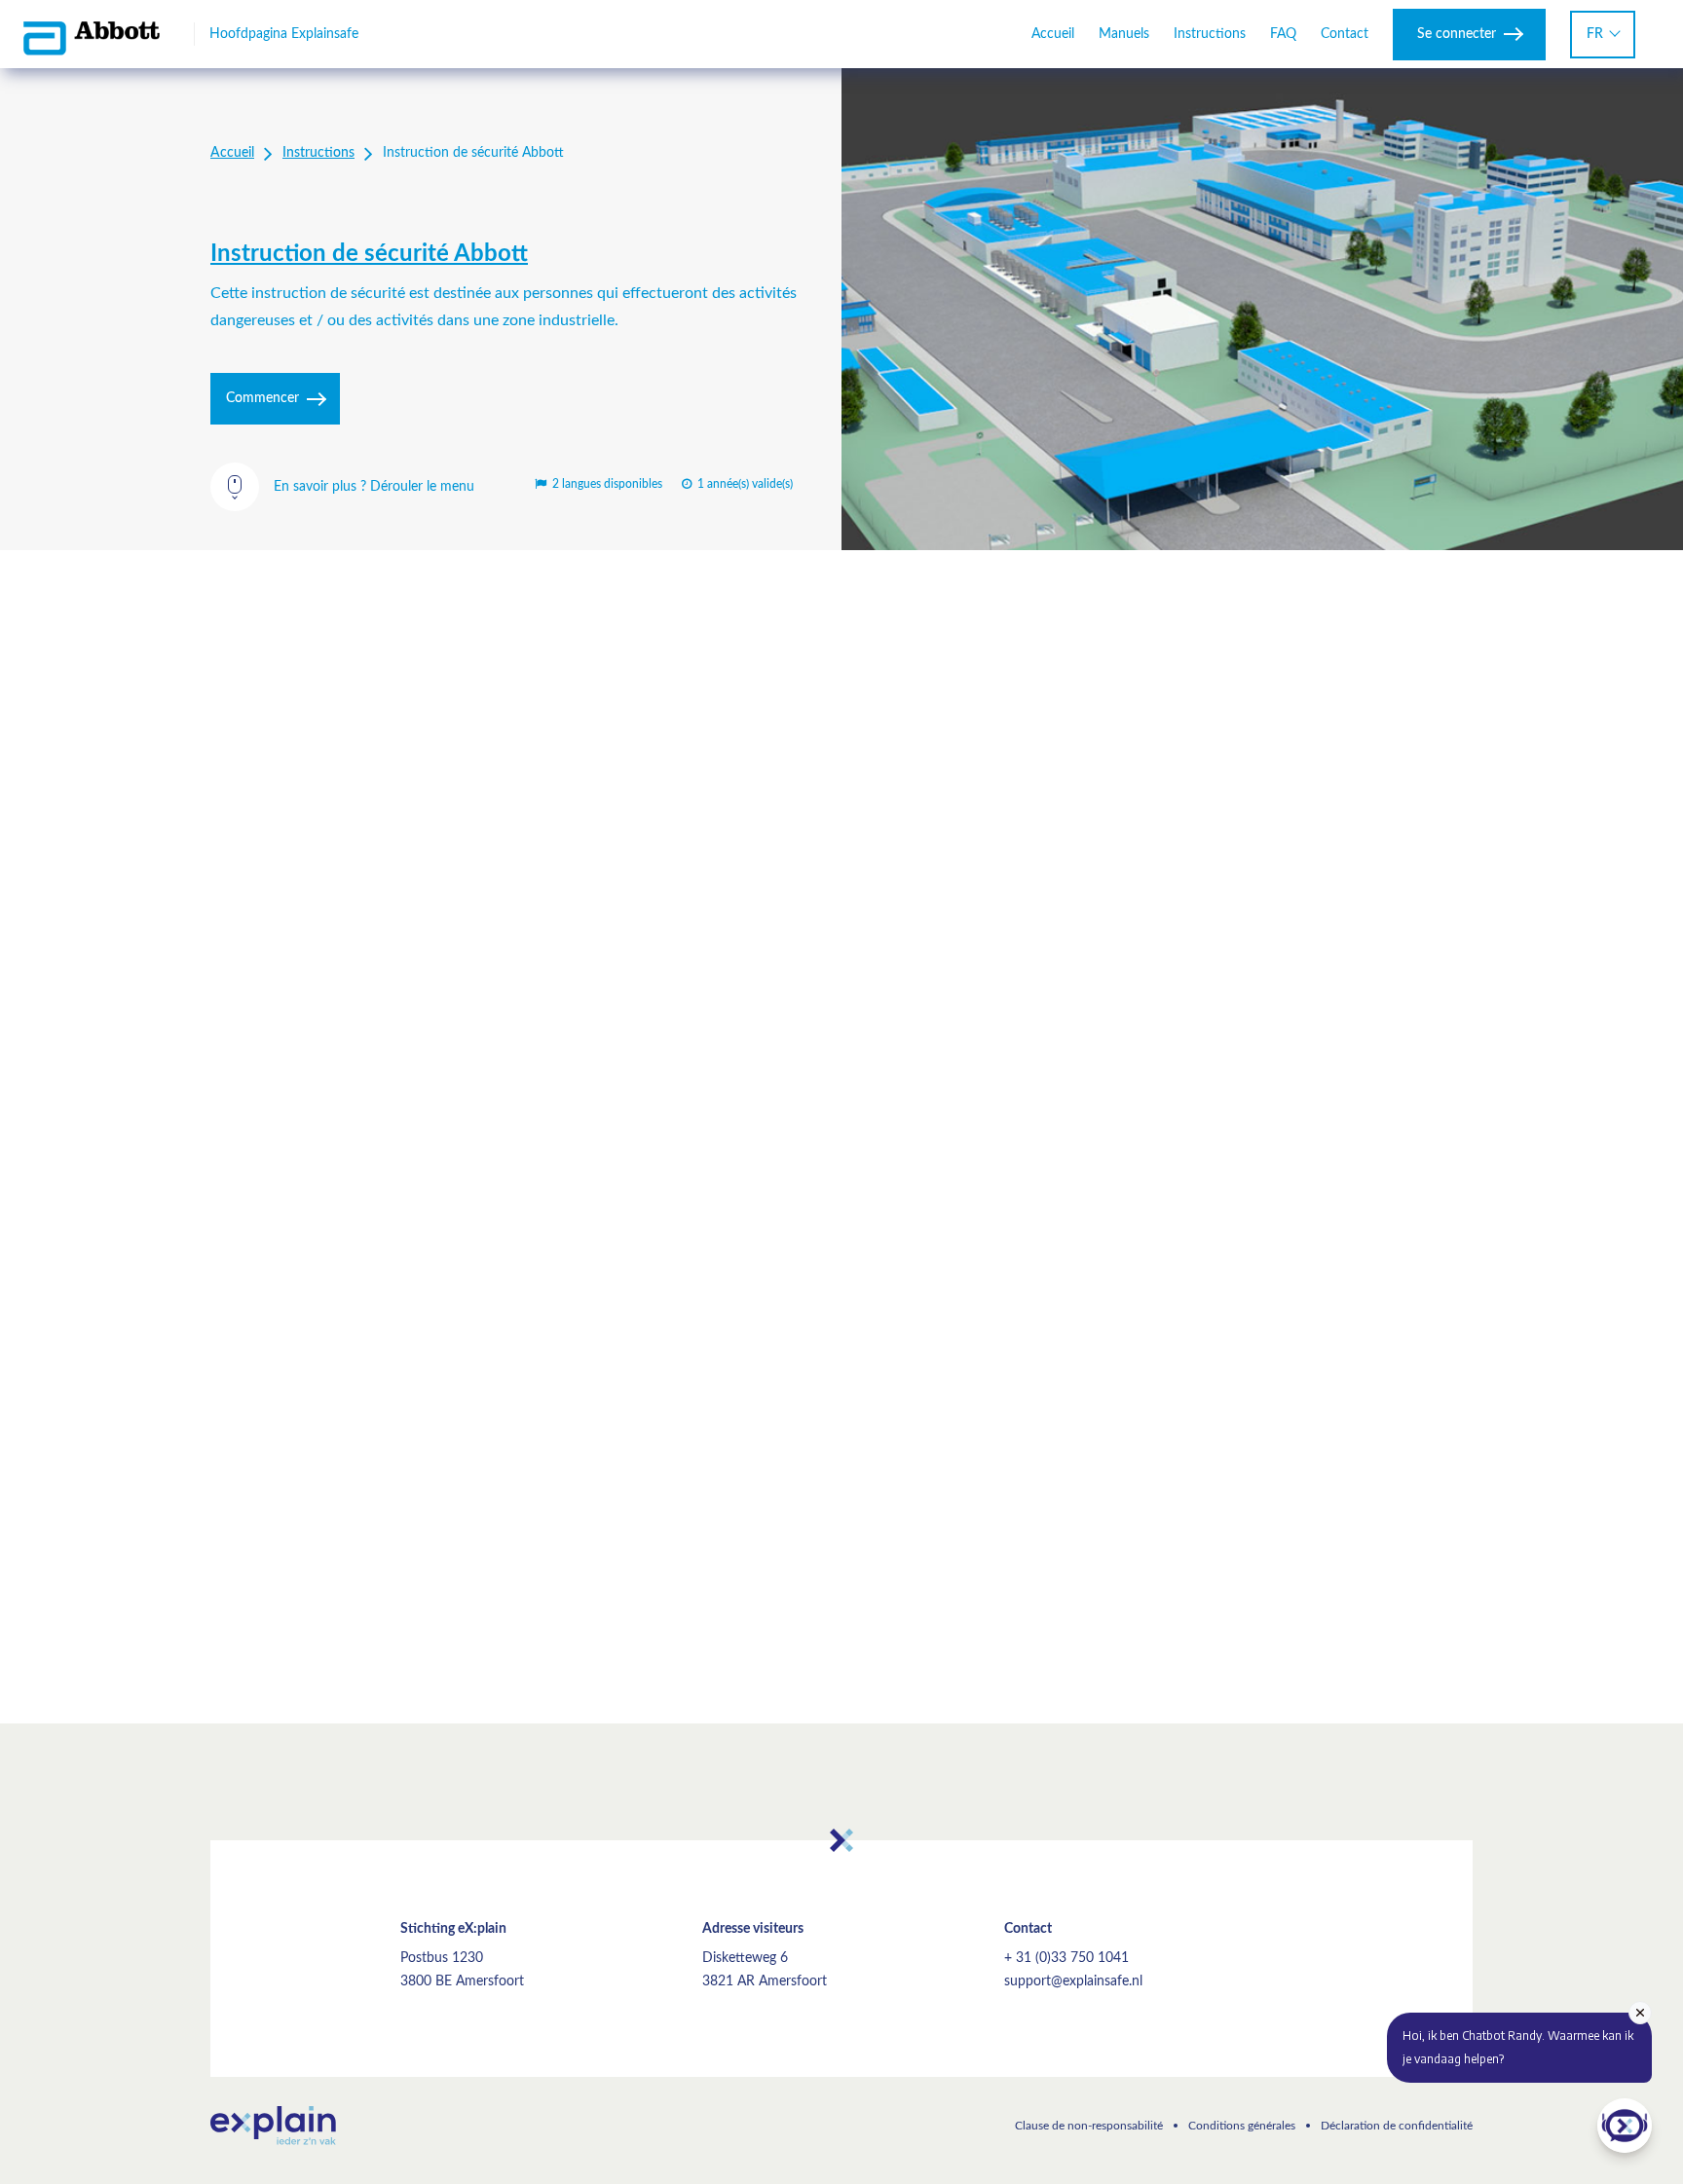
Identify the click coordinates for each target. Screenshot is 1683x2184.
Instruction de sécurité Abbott (369, 254)
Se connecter (1457, 34)
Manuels (1124, 34)
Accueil (1053, 34)
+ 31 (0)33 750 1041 (1066, 1958)
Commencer (262, 398)
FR (1595, 34)
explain (273, 2126)
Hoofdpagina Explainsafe (284, 34)
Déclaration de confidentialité (1397, 2126)
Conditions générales (1242, 2126)
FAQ (1283, 34)
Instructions (1210, 34)
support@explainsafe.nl (1073, 1981)
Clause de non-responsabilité (1089, 2126)
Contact (1345, 34)
